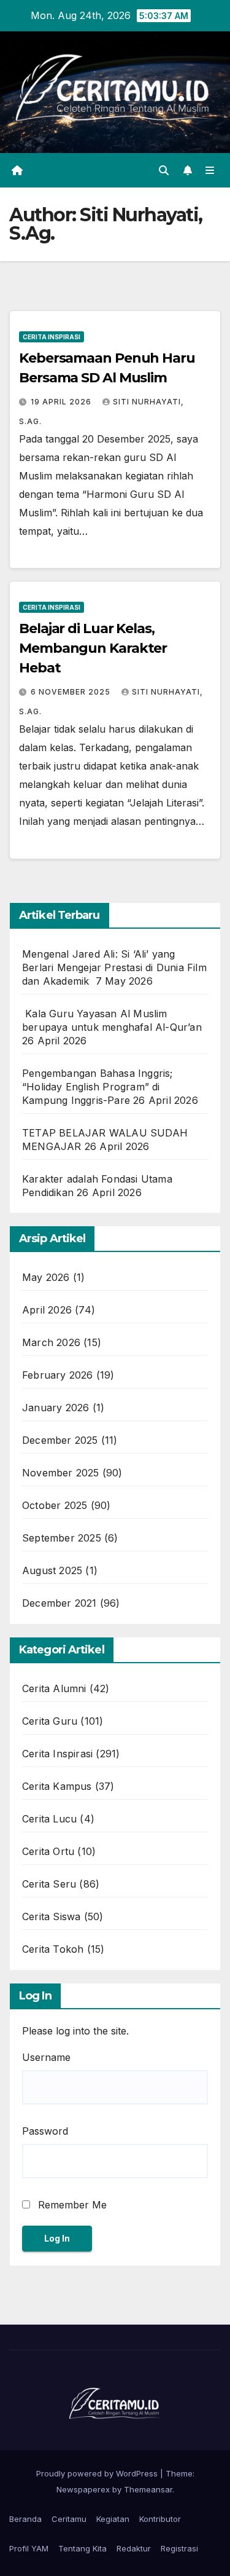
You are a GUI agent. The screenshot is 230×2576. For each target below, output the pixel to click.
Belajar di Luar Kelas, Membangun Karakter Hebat (93, 648)
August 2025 (52, 1570)
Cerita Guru (50, 1721)
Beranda (25, 2519)
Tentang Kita (82, 2548)
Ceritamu (69, 2519)
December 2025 (60, 1440)
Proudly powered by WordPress (98, 2473)
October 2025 (55, 1505)
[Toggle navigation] (210, 170)
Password (45, 2131)
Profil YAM (29, 2548)
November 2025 (61, 1473)
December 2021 (59, 1603)
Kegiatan (113, 2519)
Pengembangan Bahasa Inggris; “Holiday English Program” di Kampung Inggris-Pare (98, 1087)
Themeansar (148, 2489)
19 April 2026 (62, 402)
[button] (164, 170)
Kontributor (160, 2519)
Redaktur (134, 2548)
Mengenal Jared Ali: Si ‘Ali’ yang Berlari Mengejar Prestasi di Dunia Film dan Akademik (114, 967)
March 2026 (51, 1342)
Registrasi (179, 2548)
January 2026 (56, 1408)
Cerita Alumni (54, 1688)
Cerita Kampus (57, 1786)
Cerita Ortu (48, 1851)
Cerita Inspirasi (52, 337)
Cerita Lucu (49, 1819)
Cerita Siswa (51, 1916)
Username (46, 2057)
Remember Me (71, 2205)
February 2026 (58, 1375)
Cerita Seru (49, 1884)
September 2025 (62, 1538)
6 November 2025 (72, 692)
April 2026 (47, 1310)
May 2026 (46, 1277)
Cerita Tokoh (53, 1949)
